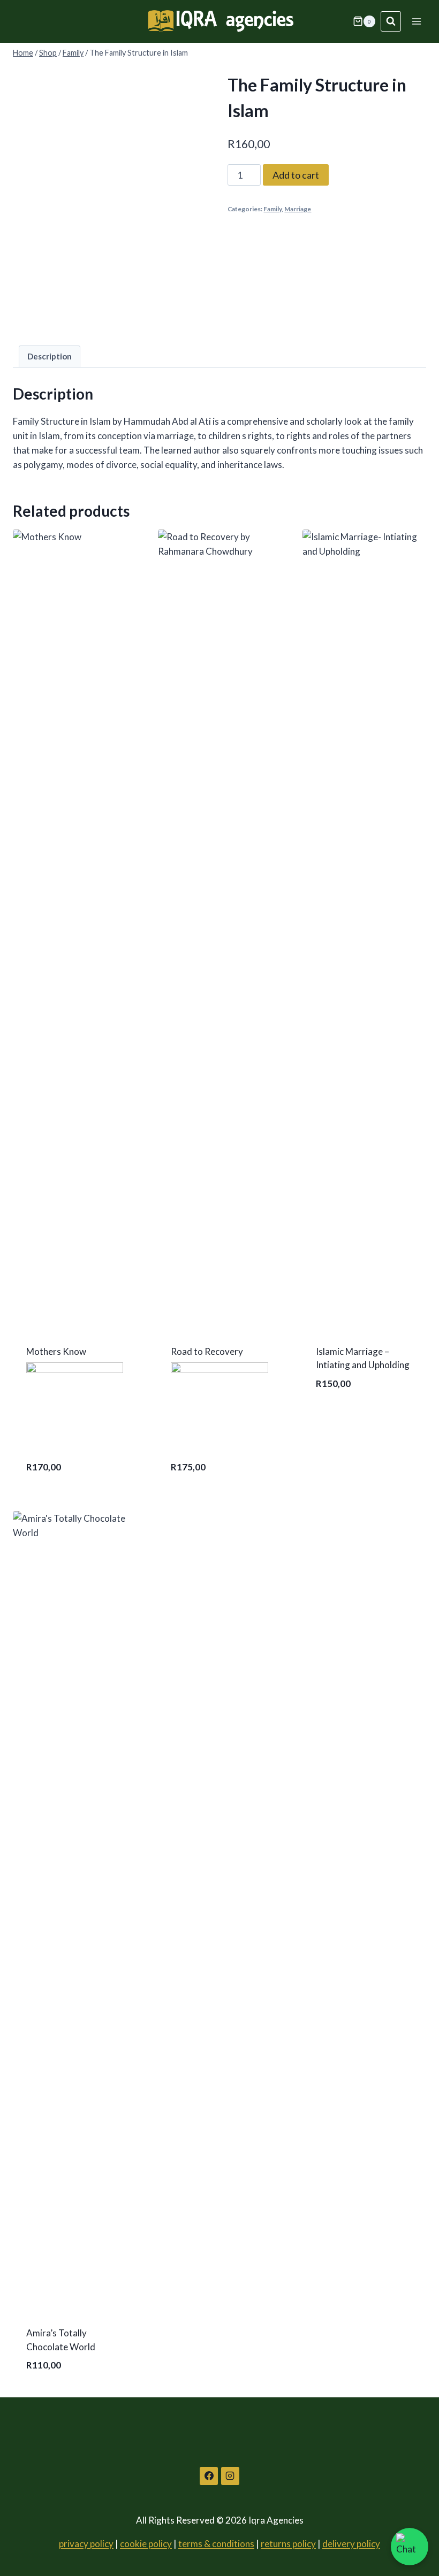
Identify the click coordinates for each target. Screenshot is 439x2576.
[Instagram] (230, 2476)
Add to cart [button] (343, 1417)
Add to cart (296, 175)
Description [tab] (50, 356)
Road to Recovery (207, 1351)
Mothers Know (56, 1351)
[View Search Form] (391, 21)
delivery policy (351, 2544)
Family (273, 209)
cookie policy (146, 2544)
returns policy (288, 2544)
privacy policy (86, 2544)
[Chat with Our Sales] (410, 2547)
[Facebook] (209, 2476)
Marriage (298, 209)
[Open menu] (416, 21)
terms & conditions (216, 2544)
